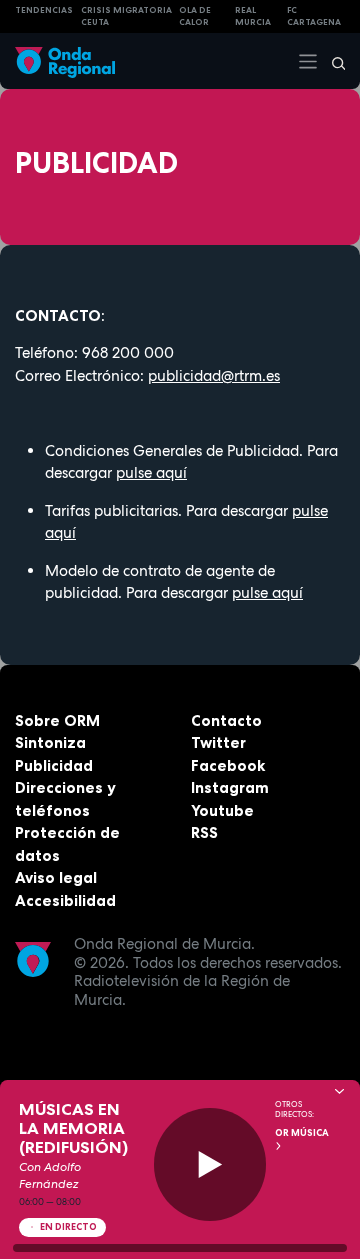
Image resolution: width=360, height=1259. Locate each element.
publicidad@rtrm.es (214, 376)
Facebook (228, 765)
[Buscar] (332, 61)
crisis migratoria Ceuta (126, 16)
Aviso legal (56, 877)
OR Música (302, 1133)
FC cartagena (314, 16)
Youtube (222, 810)
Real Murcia (253, 16)
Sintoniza (50, 742)
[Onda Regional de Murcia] (65, 60)
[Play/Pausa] (210, 1164)
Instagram (230, 787)
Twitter (218, 742)
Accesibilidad (65, 900)
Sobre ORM (57, 720)
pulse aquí (151, 473)
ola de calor (195, 16)
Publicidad (54, 765)
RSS (204, 832)
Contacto (226, 720)
